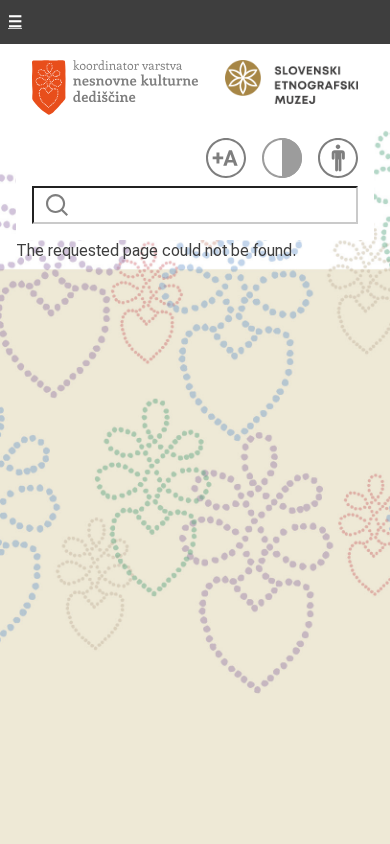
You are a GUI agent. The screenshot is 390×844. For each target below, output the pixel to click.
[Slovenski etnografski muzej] (282, 82)
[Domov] (115, 95)
